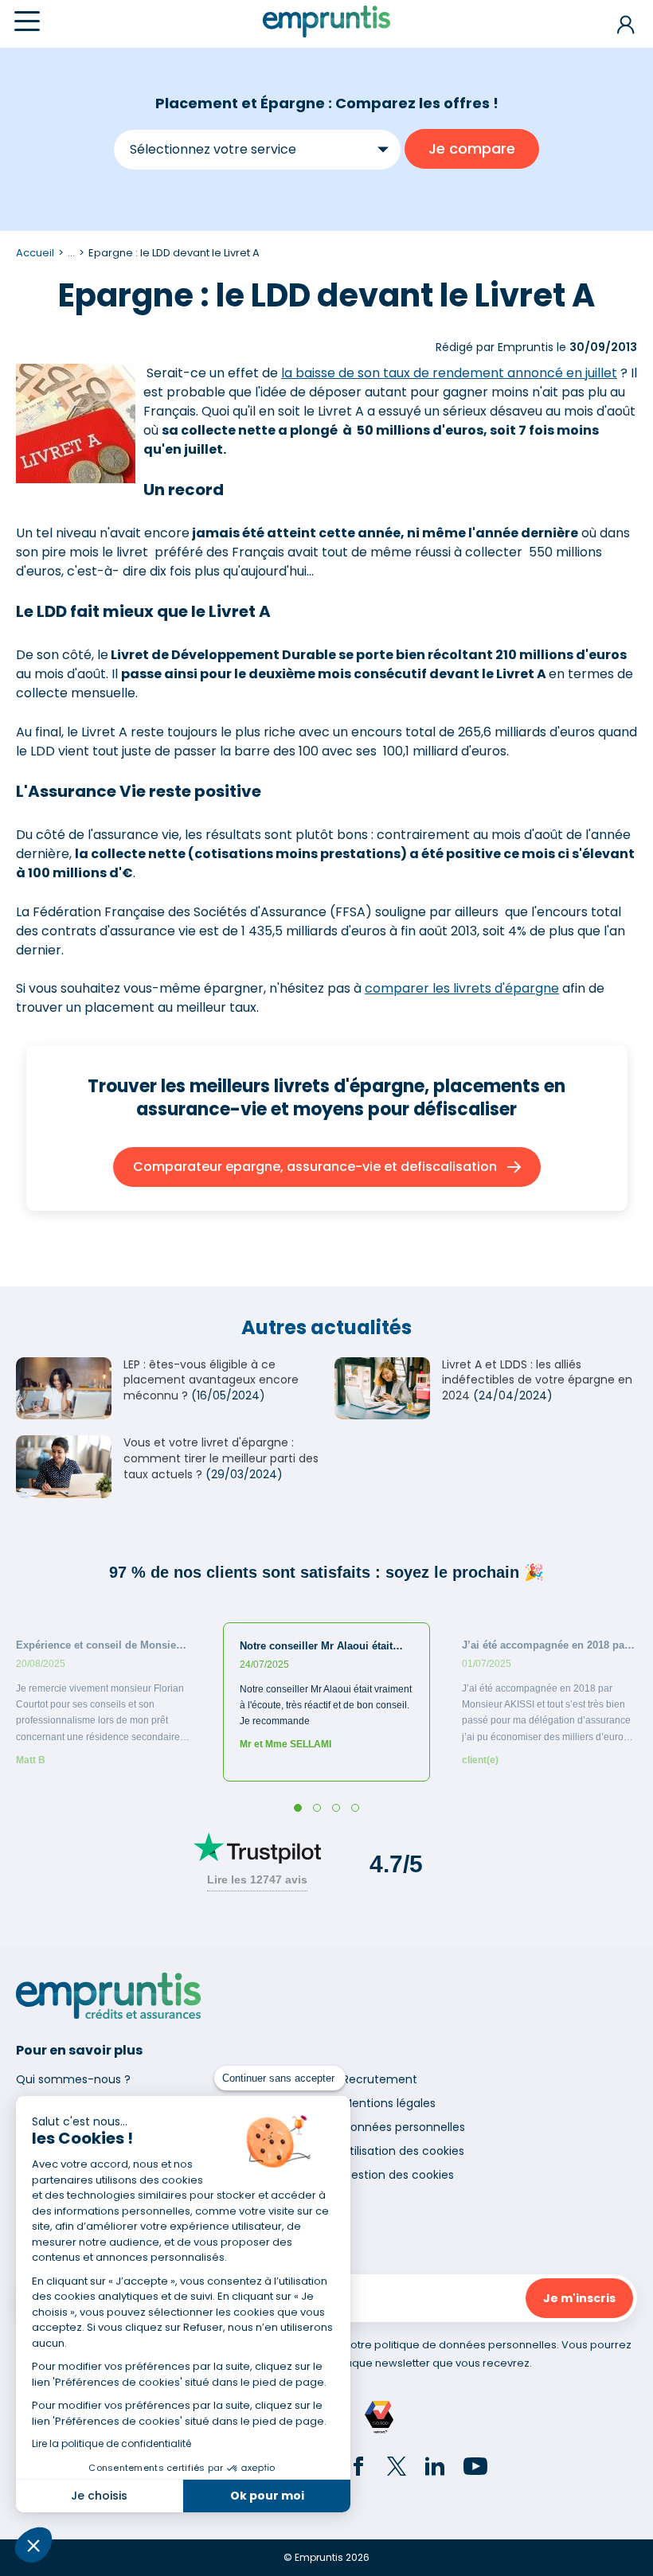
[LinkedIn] (435, 2469)
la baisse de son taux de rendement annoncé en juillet (449, 373)
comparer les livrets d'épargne (462, 988)
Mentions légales (389, 2103)
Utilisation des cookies (403, 2151)
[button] (33, 2545)
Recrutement (380, 2079)
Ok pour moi (267, 2496)
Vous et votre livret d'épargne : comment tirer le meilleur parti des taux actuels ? (221, 1458)
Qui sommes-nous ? (73, 2079)
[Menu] (27, 21)
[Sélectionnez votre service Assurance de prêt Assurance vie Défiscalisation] (257, 149)
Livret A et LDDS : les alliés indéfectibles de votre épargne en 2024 (537, 1380)
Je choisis (99, 2496)
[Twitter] (397, 2469)
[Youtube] (475, 2469)
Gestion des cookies (398, 2175)
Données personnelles (404, 2127)
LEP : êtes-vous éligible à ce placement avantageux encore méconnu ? (211, 1380)
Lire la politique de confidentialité (111, 2443)
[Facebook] (358, 2469)
